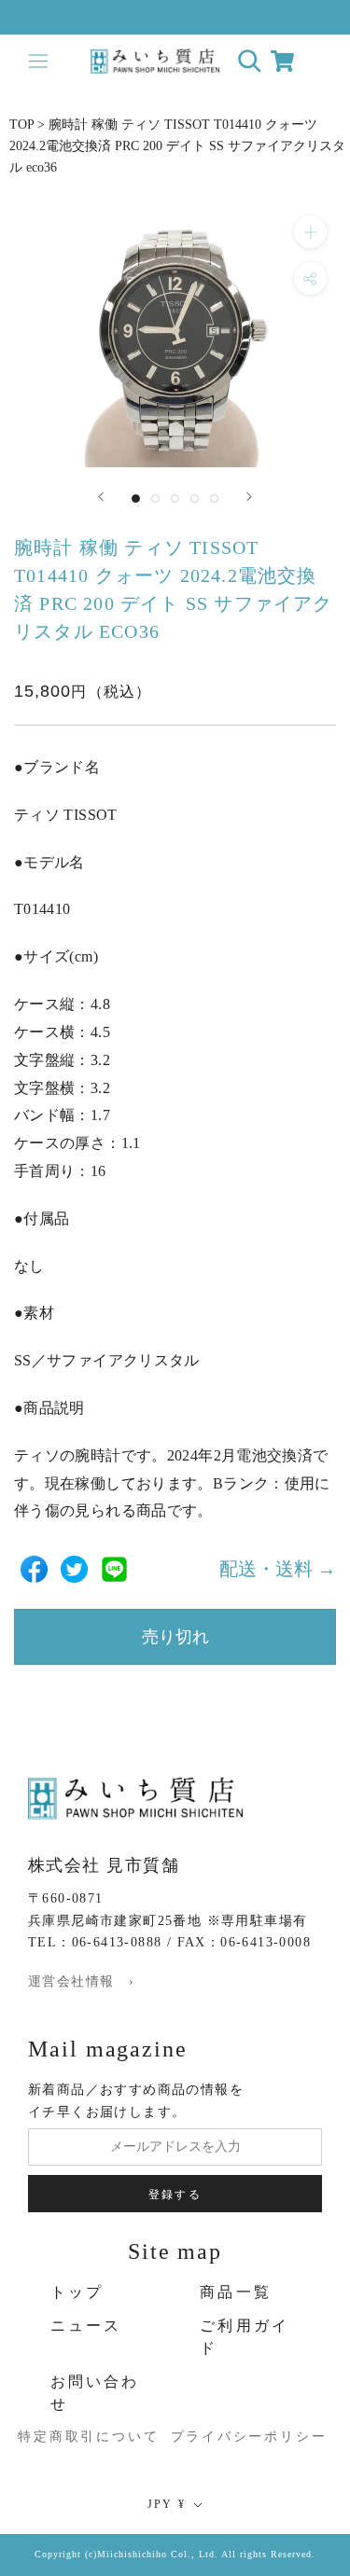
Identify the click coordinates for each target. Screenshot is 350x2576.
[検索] (250, 61)
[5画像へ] (214, 499)
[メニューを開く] (38, 61)
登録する (175, 2195)
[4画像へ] (195, 499)
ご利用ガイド (245, 2337)
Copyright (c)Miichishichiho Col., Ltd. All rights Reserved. (175, 2554)
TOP (21, 125)
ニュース (86, 2326)
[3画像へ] (175, 499)
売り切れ (175, 1637)
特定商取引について (68, 2437)
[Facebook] (34, 1569)
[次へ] (249, 497)
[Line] (114, 1569)
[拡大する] (310, 232)
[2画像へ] (155, 499)
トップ (77, 2292)
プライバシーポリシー (233, 2437)
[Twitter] (74, 1569)
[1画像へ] (136, 499)
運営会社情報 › (81, 1981)
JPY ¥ (167, 2504)
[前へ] (101, 497)
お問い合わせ (95, 2393)
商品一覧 (236, 2292)
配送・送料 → (278, 1569)
